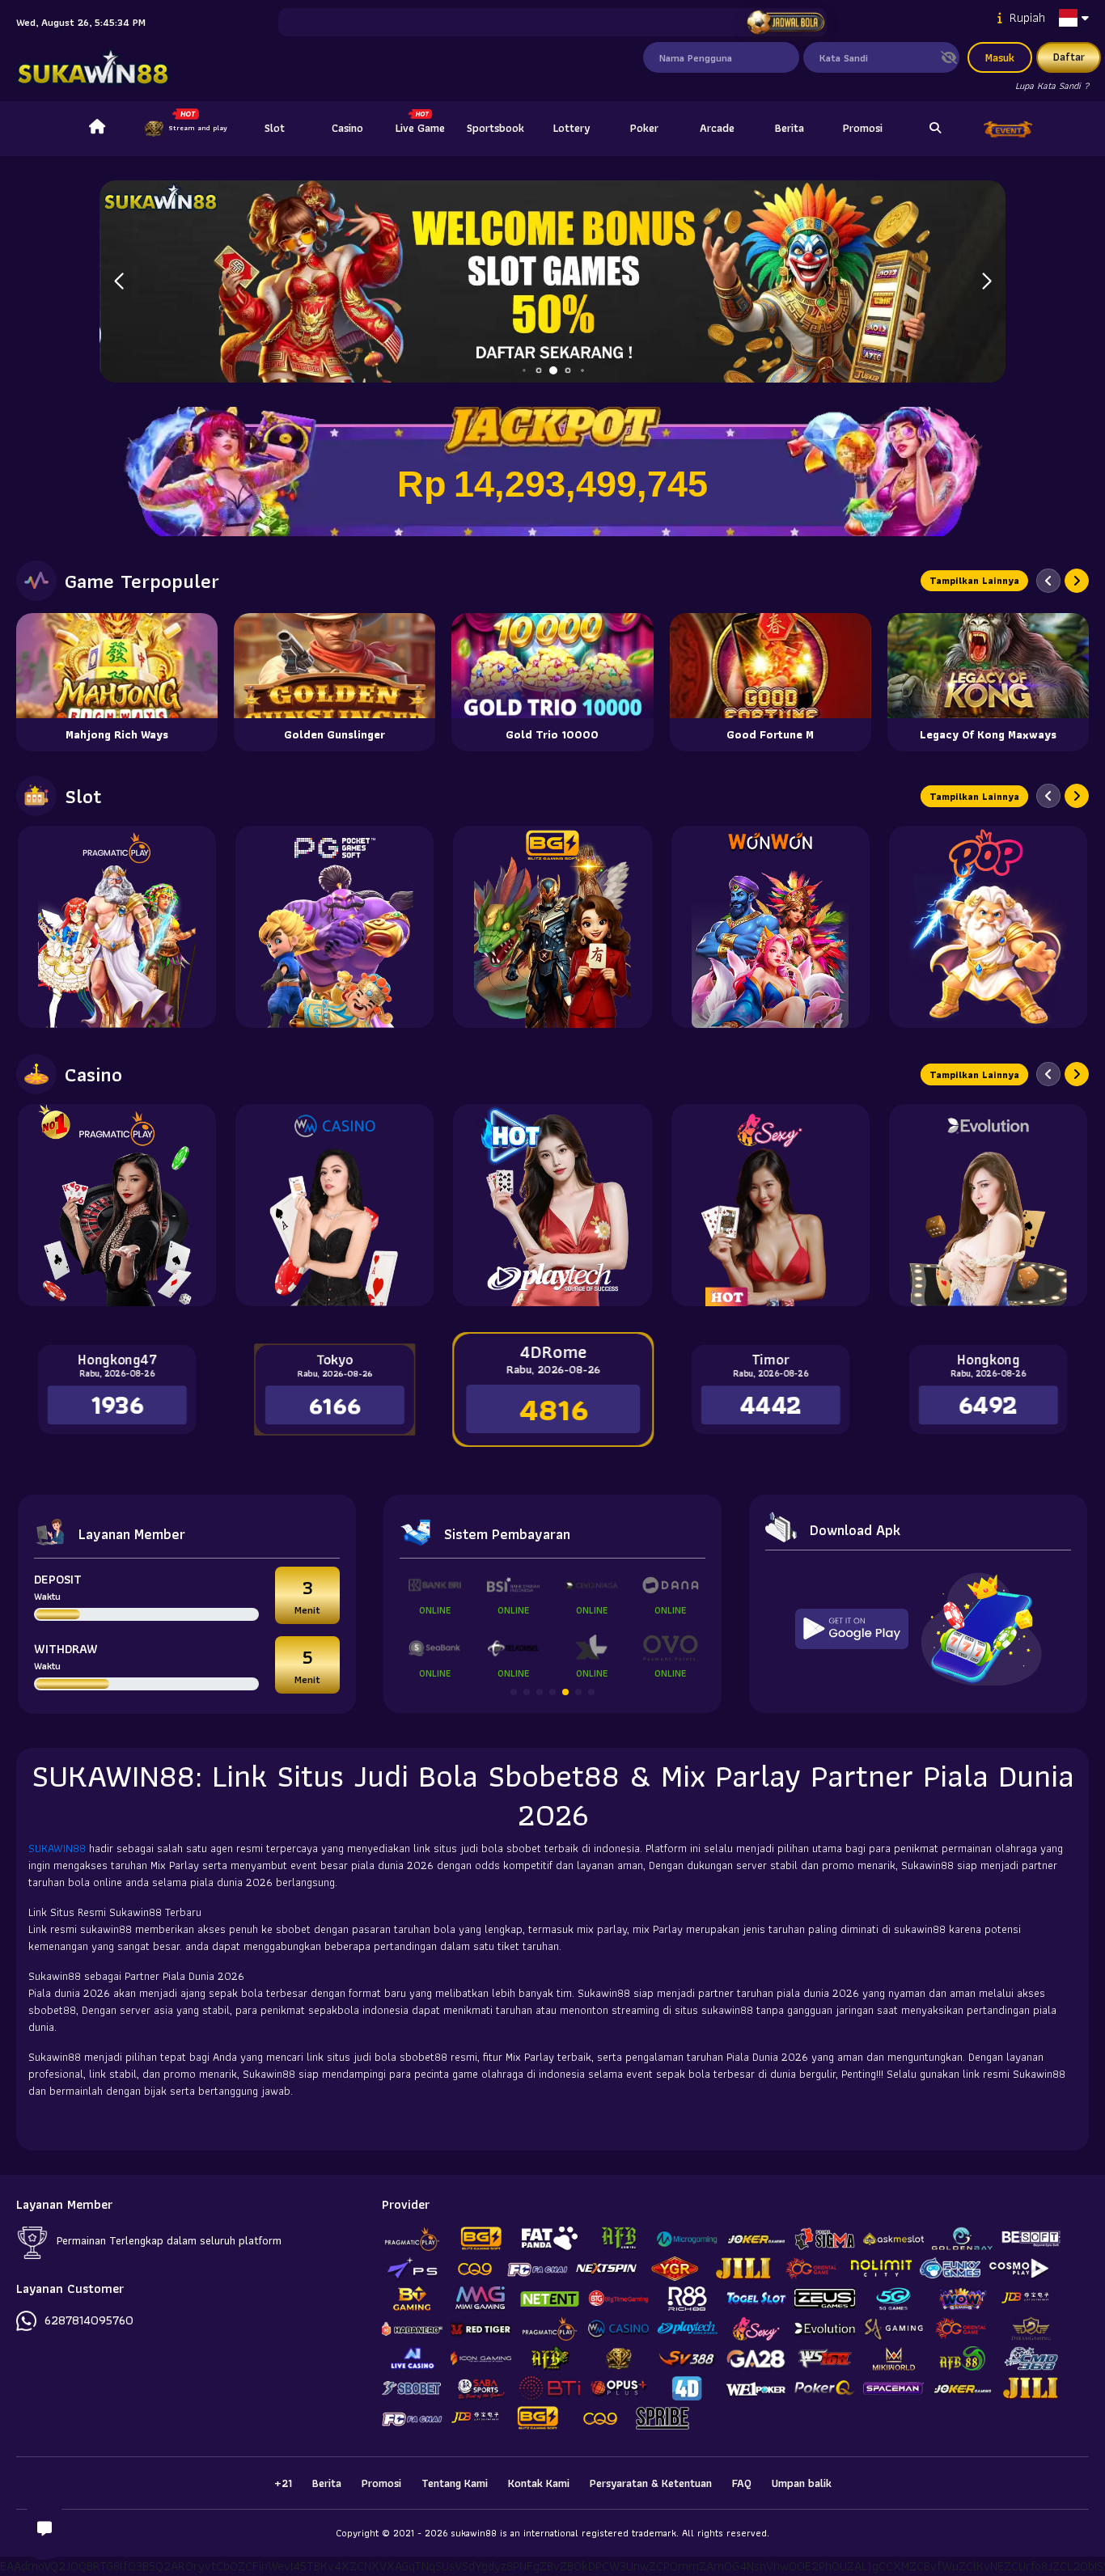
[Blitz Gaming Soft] (552, 927)
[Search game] (935, 129)
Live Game (420, 128)
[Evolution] (988, 1205)
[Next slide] (1077, 581)
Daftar (1069, 57)
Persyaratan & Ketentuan (651, 2483)
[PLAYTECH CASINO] (552, 1205)
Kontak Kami (539, 2483)
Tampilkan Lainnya (974, 580)
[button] (986, 281)
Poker (644, 128)
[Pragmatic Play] (117, 927)
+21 (283, 2483)
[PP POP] (988, 927)
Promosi (863, 128)
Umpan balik (802, 2483)
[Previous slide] (1048, 581)
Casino (347, 128)
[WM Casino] (334, 1205)
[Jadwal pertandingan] (786, 23)
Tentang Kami (455, 2483)
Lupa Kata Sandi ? (1052, 85)
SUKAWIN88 (59, 1848)
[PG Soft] (334, 927)
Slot (275, 128)
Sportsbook (495, 128)
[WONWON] (771, 927)
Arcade (717, 128)
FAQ (742, 2483)
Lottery (572, 128)
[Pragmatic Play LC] (117, 1205)
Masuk (1000, 57)
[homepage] (97, 129)
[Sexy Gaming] (771, 1205)
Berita (790, 128)
